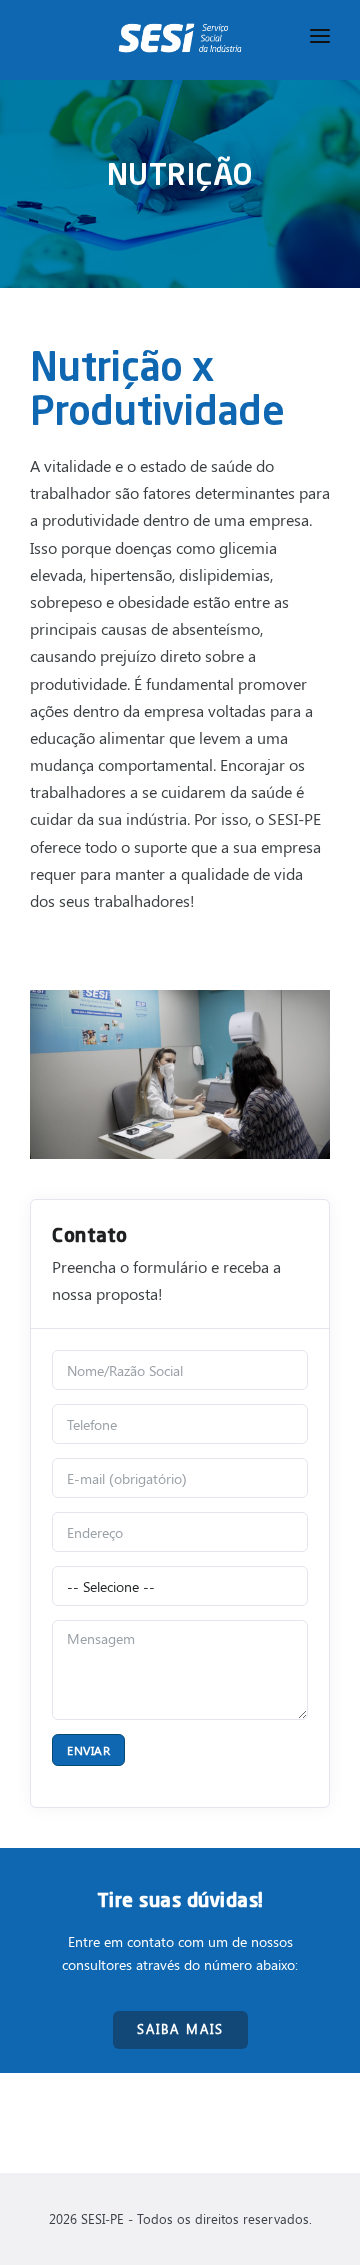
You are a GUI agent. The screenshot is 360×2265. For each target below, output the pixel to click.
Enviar (88, 1750)
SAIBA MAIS (180, 2028)
